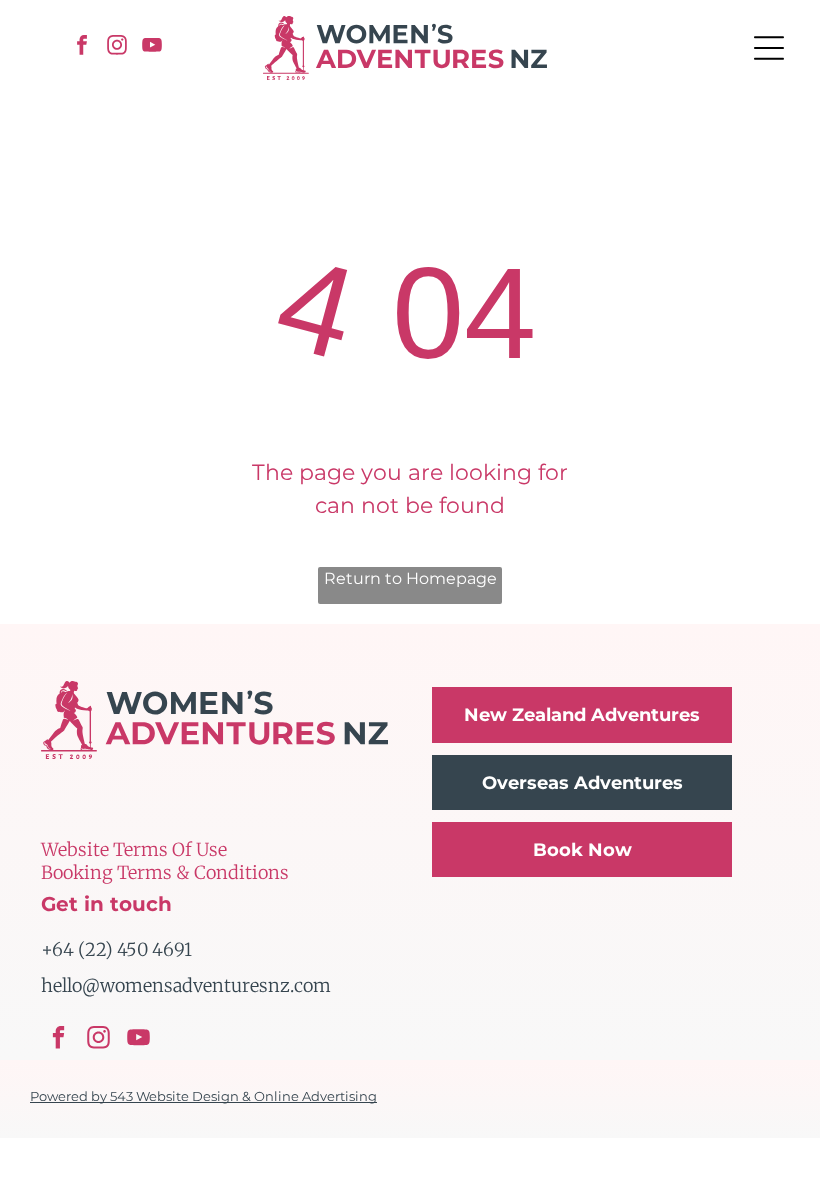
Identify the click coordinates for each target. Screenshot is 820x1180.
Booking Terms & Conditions (165, 872)
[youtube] (152, 47)
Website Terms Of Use (134, 849)
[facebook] (82, 47)
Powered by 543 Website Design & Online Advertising (203, 1096)
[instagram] (117, 47)
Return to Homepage (410, 578)
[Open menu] (769, 48)
